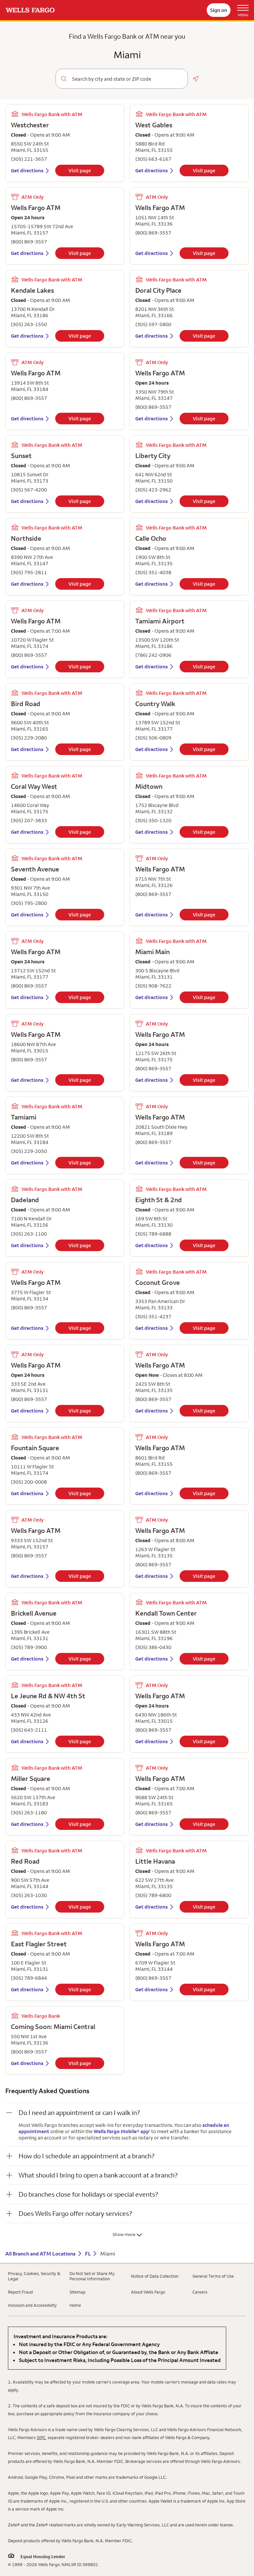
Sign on (219, 10)
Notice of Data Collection (155, 2276)
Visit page (80, 170)
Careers (200, 2292)
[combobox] (127, 79)
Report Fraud (20, 2292)
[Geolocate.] (196, 79)
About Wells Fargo (148, 2292)
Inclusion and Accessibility (32, 2305)
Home (75, 2305)
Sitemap (77, 2292)
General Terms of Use (213, 2276)
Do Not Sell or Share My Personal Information (92, 2276)
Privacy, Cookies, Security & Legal (34, 2276)
